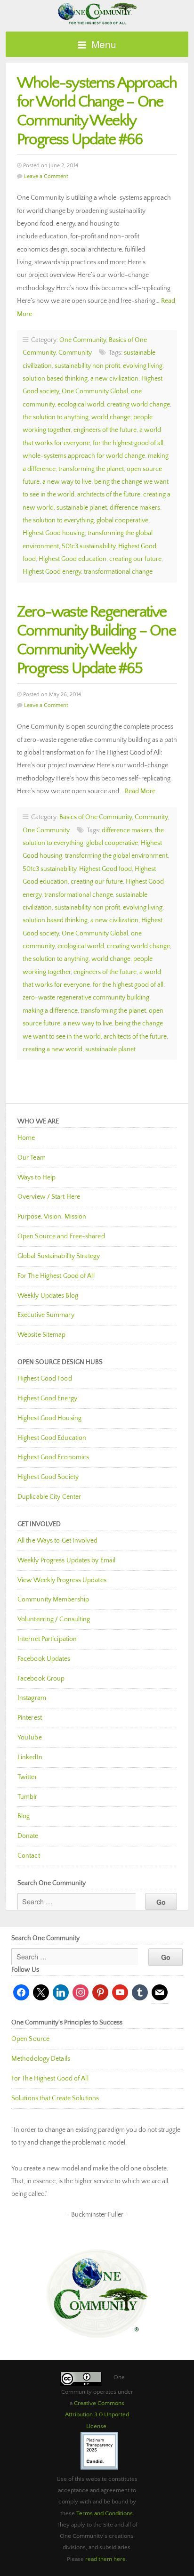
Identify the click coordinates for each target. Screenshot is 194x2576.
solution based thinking (55, 379)
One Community (97, 13)
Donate (28, 1836)
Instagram (32, 1698)
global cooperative (122, 520)
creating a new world (53, 1049)
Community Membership (53, 1600)
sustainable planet (82, 508)
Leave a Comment (46, 176)
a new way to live (67, 482)
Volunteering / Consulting (54, 1619)
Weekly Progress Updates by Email (66, 1560)
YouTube (30, 1738)
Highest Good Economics (53, 1457)
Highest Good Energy (47, 1398)
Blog (24, 1816)
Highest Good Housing (49, 1418)
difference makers (135, 508)
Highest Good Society (48, 1477)
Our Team (32, 1158)
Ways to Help (36, 1178)
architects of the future (109, 495)
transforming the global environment (116, 856)
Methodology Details (41, 2059)
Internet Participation (47, 1639)
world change (111, 417)
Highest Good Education (52, 1438)
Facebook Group (41, 1679)
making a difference (50, 1011)
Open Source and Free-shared (61, 1236)
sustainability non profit (87, 366)
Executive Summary (46, 1315)
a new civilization (114, 379)
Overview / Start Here (49, 1197)
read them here (105, 2559)
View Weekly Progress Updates (62, 1580)
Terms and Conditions (105, 2513)
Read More (140, 791)
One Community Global (95, 391)
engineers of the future (105, 430)
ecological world (81, 405)
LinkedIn (30, 1757)
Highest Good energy (52, 572)
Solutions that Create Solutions (55, 2098)
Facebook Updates (44, 1659)
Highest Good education (73, 559)
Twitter (27, 1777)
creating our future (135, 559)
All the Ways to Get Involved (57, 1541)
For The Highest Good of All (56, 1276)
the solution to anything (56, 417)
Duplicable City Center (49, 1497)
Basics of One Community (96, 817)
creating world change (138, 405)
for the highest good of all (128, 443)
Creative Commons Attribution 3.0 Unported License (97, 2415)
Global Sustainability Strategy (59, 1256)
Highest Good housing (54, 533)
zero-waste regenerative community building (86, 998)
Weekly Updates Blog (48, 1296)
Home (26, 1138)
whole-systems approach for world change (84, 456)
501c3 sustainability (89, 546)
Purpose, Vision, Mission (52, 1217)
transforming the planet (91, 469)
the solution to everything (58, 520)
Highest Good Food (45, 1379)
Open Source (30, 2039)
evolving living (143, 366)
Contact (29, 1856)
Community (75, 353)
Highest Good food (105, 869)
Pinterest (30, 1718)
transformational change (118, 572)
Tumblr (28, 1797)
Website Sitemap (42, 1335)
